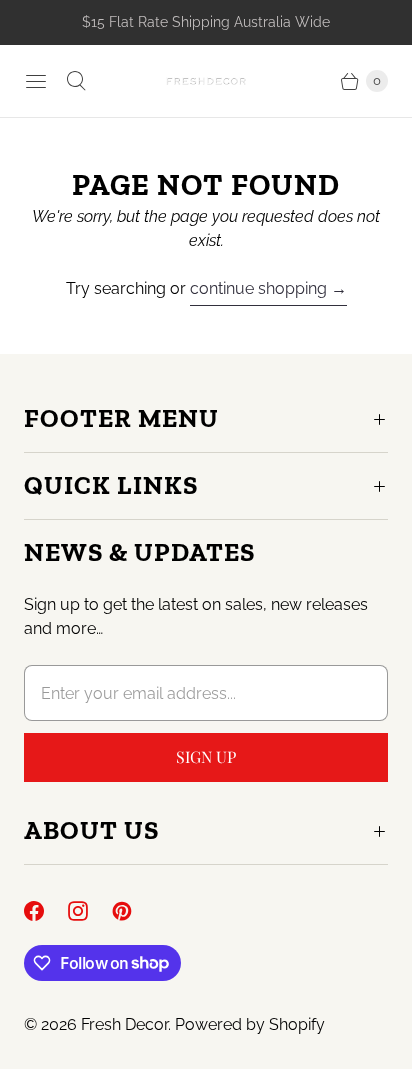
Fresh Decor (124, 1024)
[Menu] (36, 81)
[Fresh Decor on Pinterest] (134, 911)
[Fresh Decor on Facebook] (46, 911)
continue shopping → (268, 288)
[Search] (76, 81)
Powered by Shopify (250, 1024)
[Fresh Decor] (206, 80)
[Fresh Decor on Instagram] (90, 911)
